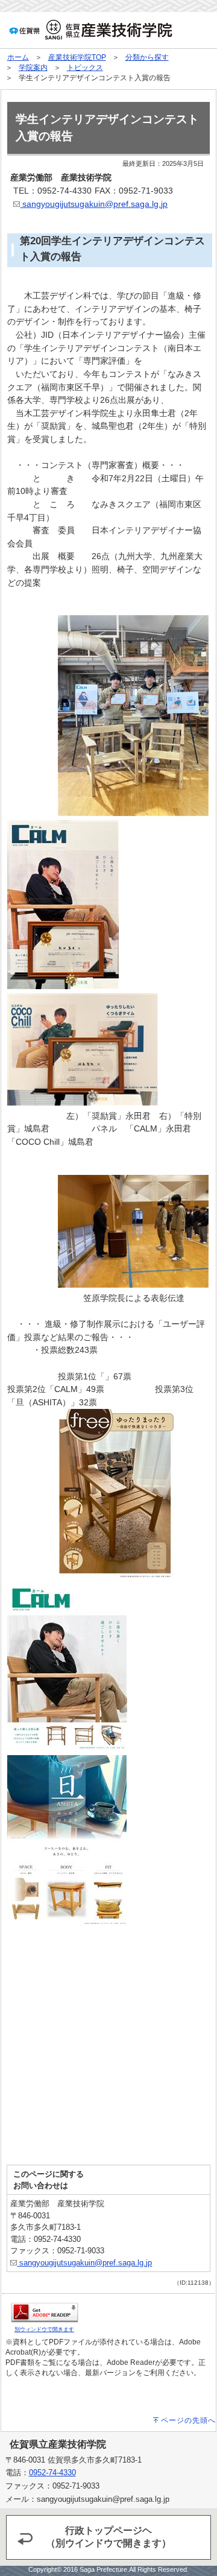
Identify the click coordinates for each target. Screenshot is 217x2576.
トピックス (85, 68)
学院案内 (33, 68)
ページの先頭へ (188, 2420)
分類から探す (147, 57)
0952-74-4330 (52, 2473)
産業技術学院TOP (77, 57)
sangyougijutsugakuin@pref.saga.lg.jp (94, 204)
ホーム (18, 57)
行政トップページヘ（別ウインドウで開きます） (108, 2537)
